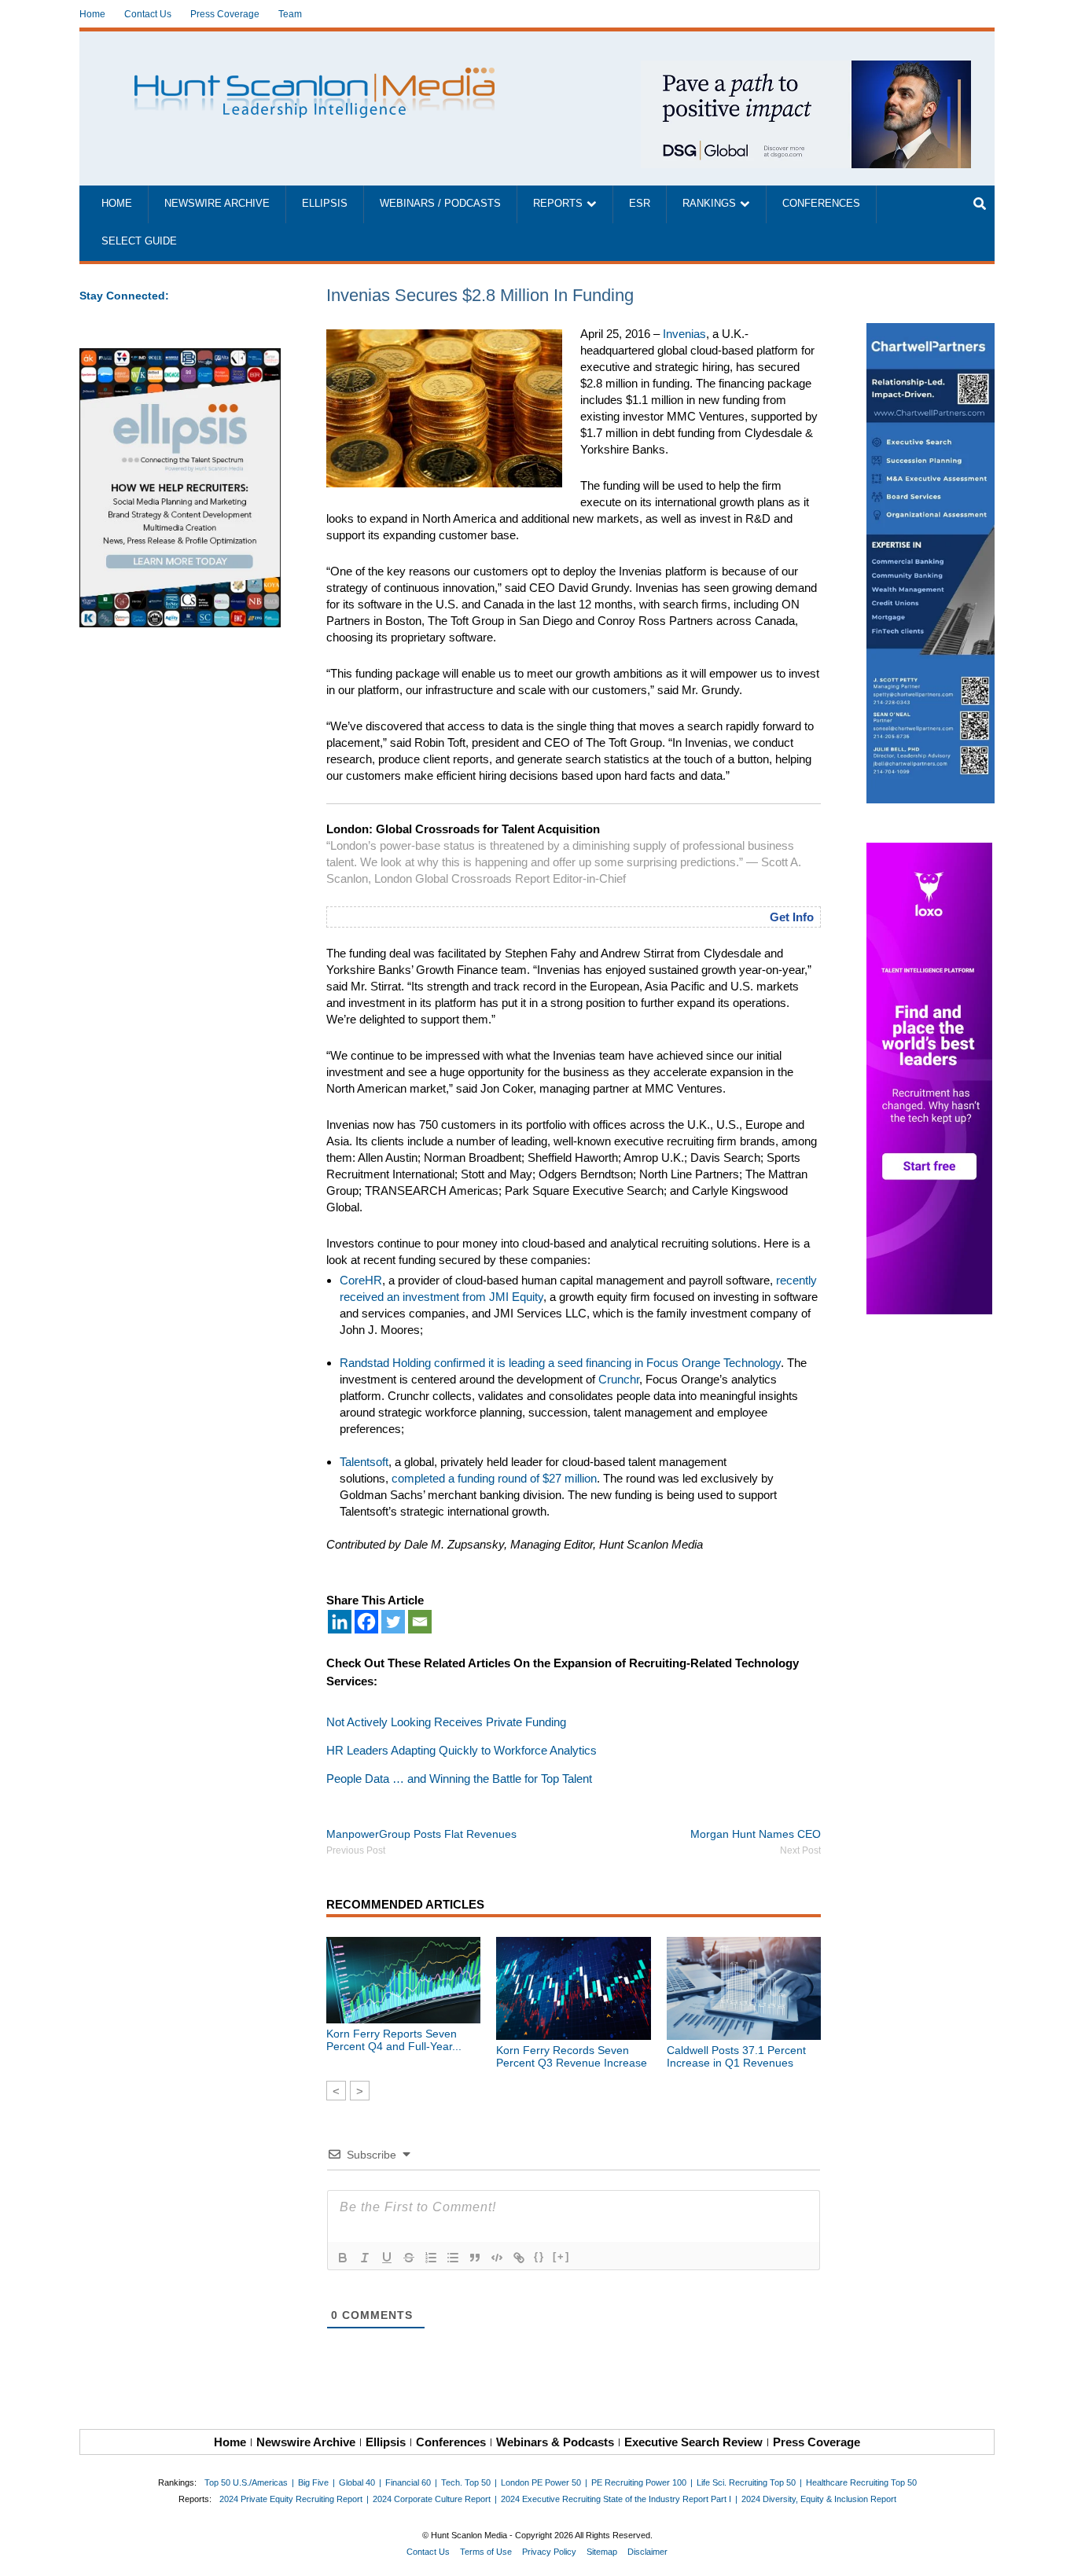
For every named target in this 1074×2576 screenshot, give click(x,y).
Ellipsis (325, 204)
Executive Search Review (693, 2442)
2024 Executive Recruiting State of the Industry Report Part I (616, 2499)
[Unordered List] (453, 2258)
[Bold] (343, 2258)
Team (290, 14)
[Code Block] (497, 2258)
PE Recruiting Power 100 (639, 2482)
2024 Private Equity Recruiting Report (291, 2499)
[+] (561, 2256)
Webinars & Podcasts (555, 2442)
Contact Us (148, 14)
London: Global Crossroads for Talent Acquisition (463, 829)
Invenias (684, 334)
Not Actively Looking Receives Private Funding (446, 1722)
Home (92, 14)
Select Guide (139, 241)
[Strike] (409, 2258)
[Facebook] (366, 1622)
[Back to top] (1051, 2553)
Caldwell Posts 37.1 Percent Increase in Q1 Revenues (736, 2056)
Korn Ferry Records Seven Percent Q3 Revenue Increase (572, 2056)
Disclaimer (647, 2552)
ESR (640, 204)
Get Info (792, 917)
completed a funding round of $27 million (494, 1478)
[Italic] (365, 2258)
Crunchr (619, 1379)
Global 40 (357, 2482)
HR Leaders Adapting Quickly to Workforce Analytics (462, 1750)
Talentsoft (364, 1462)
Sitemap (602, 2552)
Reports (558, 204)
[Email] (420, 1622)
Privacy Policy (549, 2552)
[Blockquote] (475, 2258)
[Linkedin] (340, 1622)
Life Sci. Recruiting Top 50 (746, 2482)
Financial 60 (408, 2482)
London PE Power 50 (541, 2482)
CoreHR (361, 1280)
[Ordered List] (431, 2258)
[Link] (519, 2258)
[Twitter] (393, 1622)
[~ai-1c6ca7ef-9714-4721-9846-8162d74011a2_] (806, 69)
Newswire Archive (217, 204)
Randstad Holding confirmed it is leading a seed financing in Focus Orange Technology (560, 1363)
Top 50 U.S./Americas (246, 2482)
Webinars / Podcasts (440, 204)
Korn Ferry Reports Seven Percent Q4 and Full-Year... (394, 2040)
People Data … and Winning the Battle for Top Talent (459, 1779)
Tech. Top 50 (466, 2482)
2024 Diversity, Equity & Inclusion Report (819, 2499)
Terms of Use (486, 2552)
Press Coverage (225, 14)
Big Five (313, 2482)
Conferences (821, 204)
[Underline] (387, 2258)
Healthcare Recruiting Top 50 (861, 2482)
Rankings (709, 204)
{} (539, 2256)
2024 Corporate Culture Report (432, 2499)
